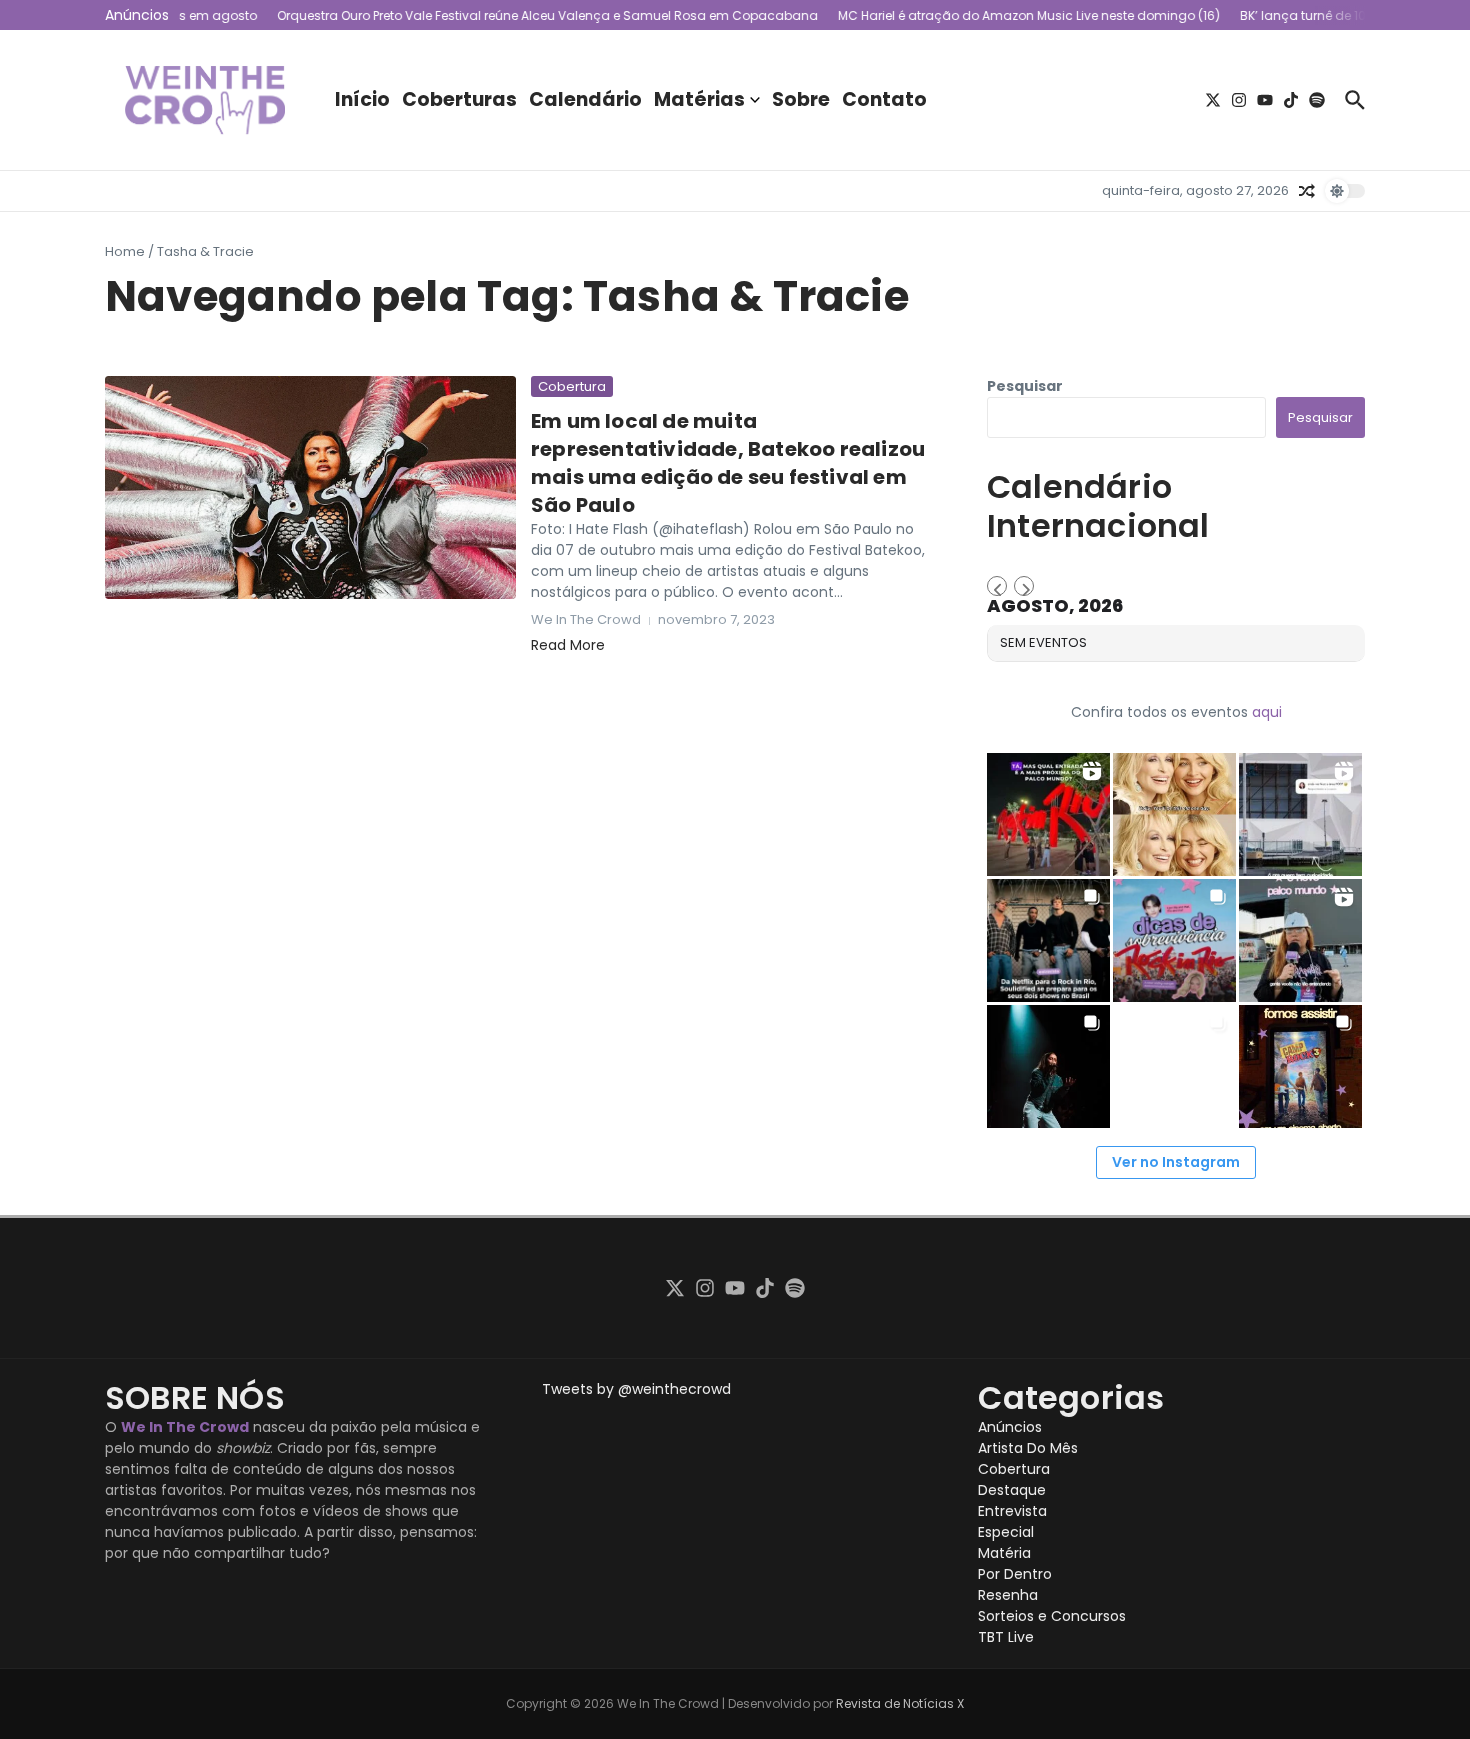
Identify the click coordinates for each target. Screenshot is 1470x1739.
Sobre (801, 99)
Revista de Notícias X (900, 1703)
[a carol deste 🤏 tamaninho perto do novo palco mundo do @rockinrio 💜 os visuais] (1300, 940)
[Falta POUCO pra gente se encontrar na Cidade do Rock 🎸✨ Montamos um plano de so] (1174, 940)
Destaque (1012, 1490)
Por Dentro (1015, 1574)
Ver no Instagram (1176, 1162)
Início (362, 99)
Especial (1006, 1532)
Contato (884, 99)
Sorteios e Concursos (1052, 1616)
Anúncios (1010, 1427)
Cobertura (572, 386)
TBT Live (1006, 1637)
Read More (568, 645)
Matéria (1004, 1553)
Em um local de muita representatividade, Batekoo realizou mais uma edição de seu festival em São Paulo (728, 463)
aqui (1267, 712)
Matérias (699, 99)
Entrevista (1012, 1511)
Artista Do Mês (1028, 1448)
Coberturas (459, 99)
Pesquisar (1025, 386)
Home (125, 251)
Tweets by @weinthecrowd (636, 1389)
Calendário (585, 99)
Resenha (1008, 1595)
